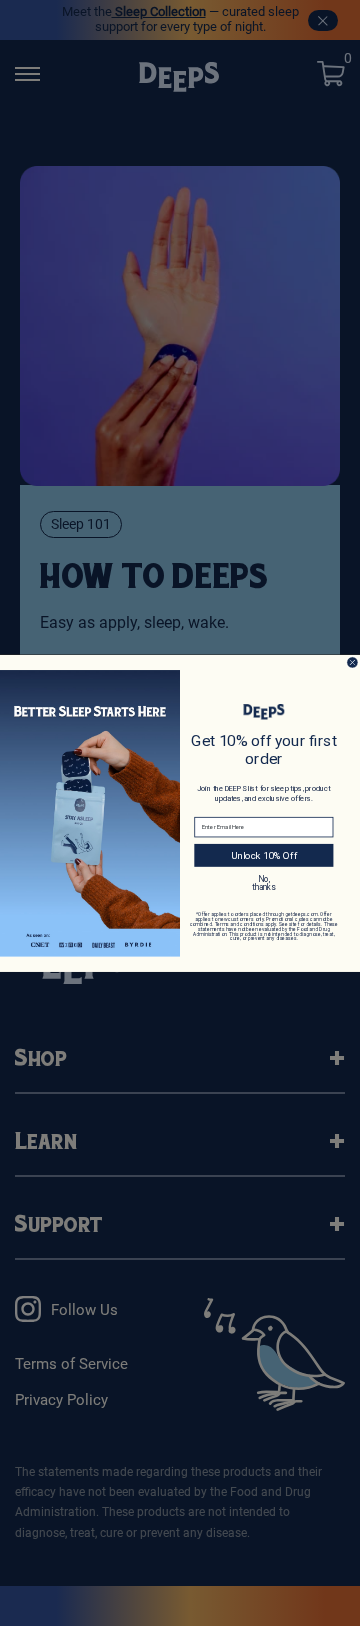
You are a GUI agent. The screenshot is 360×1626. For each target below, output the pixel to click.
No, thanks (263, 882)
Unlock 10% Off (264, 854)
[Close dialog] (353, 662)
